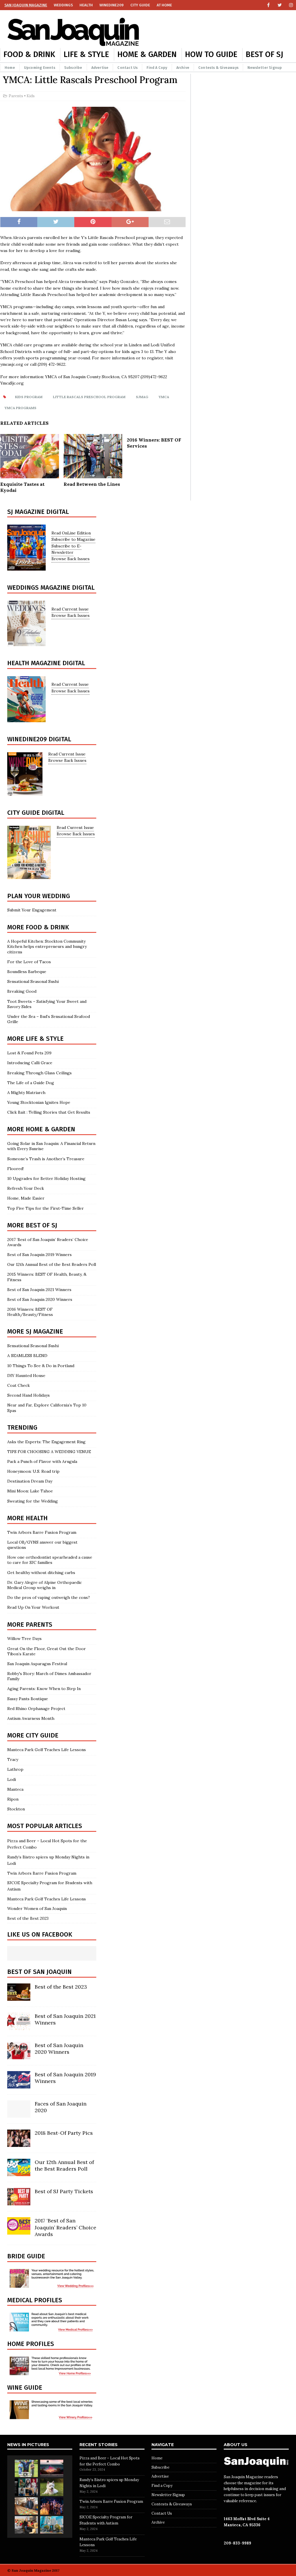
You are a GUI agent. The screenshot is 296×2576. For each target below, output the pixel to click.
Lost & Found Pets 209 (29, 1053)
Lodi (12, 1779)
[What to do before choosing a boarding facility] (52, 2487)
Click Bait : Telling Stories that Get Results (49, 1112)
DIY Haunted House (26, 1376)
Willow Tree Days (24, 1639)
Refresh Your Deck (26, 1188)
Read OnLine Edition (71, 533)
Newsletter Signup (265, 68)
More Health (27, 1518)
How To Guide (211, 54)
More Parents (30, 1625)
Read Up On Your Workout (33, 1607)
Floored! (15, 1169)
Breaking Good (22, 991)
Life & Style (86, 54)
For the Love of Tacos (29, 962)
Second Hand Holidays (28, 1395)
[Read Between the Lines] (93, 475)
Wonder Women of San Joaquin (37, 1908)
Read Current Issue (70, 609)
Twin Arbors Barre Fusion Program (42, 1532)
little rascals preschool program (89, 397)
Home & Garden (147, 54)
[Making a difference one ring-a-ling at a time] (26, 2525)
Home (10, 68)
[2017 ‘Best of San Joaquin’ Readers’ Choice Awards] (19, 2231)
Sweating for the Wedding (33, 1501)
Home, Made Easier (26, 1198)
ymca (164, 397)
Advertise (100, 68)
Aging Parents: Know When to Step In (44, 1689)
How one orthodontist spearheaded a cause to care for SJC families (50, 1560)
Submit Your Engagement (32, 910)
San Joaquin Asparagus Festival (37, 1664)
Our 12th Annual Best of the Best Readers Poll (52, 1264)
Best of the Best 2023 (28, 1918)
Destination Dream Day (30, 1481)
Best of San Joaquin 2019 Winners (39, 1255)
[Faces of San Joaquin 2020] (19, 2115)
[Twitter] (280, 5)
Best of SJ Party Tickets (64, 2191)
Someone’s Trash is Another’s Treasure (46, 1159)
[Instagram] (291, 5)
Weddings (63, 5)
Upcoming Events (40, 68)
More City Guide (33, 1735)
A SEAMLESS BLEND (27, 1356)
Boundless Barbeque (27, 972)
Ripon (13, 1799)
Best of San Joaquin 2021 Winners (39, 1290)
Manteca (15, 1789)
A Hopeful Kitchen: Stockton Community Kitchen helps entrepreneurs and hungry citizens (47, 946)
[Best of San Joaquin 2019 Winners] (19, 2085)
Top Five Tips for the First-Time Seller (46, 1208)
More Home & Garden (41, 1129)
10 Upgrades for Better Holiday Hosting (48, 1178)
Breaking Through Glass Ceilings (39, 1073)
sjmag (142, 397)
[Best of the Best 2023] (19, 1998)
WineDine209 (112, 5)
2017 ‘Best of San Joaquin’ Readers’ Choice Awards (65, 2227)
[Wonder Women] (26, 2487)
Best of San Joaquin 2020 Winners (40, 1299)
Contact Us (127, 68)
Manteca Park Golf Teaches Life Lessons (47, 1750)
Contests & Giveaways (218, 68)
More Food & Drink (38, 927)
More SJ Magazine (35, 1331)
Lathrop (15, 1769)
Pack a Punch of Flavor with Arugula (42, 1461)
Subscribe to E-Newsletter (66, 549)
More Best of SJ (32, 1225)
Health (86, 5)
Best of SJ (264, 54)
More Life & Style (35, 1039)
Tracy (13, 1759)
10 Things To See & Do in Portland (41, 1366)
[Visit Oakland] (52, 2525)
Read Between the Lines (92, 484)
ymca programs (21, 408)
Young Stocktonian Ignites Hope (39, 1102)
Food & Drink (29, 54)
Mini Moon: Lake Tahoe (30, 1491)
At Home (164, 5)
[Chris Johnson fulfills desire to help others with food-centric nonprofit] (26, 2506)
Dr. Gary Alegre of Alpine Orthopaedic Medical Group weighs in (45, 1585)
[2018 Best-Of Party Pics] (19, 2144)
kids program (29, 397)
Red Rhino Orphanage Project (36, 1709)
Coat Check (18, 1385)
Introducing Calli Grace (30, 1063)
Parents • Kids (22, 96)
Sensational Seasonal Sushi (33, 981)
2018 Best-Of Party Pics (64, 2133)
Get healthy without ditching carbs (41, 1573)
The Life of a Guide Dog (31, 1083)
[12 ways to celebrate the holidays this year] (52, 2506)
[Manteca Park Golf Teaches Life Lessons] (26, 2468)
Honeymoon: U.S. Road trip (33, 1471)
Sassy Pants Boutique (28, 1699)
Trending (22, 1427)
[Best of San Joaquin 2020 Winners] (19, 2056)
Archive (183, 68)
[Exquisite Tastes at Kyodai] (30, 475)
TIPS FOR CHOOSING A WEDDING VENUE (49, 1452)
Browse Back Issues (71, 559)
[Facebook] (268, 5)
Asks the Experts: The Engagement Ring (46, 1442)
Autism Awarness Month (31, 1718)
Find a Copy (157, 68)
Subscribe (73, 68)
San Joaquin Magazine (26, 5)
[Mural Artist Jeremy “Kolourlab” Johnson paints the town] (52, 2468)
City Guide (140, 5)
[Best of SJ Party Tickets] (19, 2202)
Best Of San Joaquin (39, 1972)
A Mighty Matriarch (26, 1093)
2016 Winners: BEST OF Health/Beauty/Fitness (30, 1312)
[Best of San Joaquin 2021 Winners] (19, 2027)
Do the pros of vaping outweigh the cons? (49, 1597)
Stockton (16, 1809)
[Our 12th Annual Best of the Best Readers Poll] (19, 2173)
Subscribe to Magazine (73, 539)
